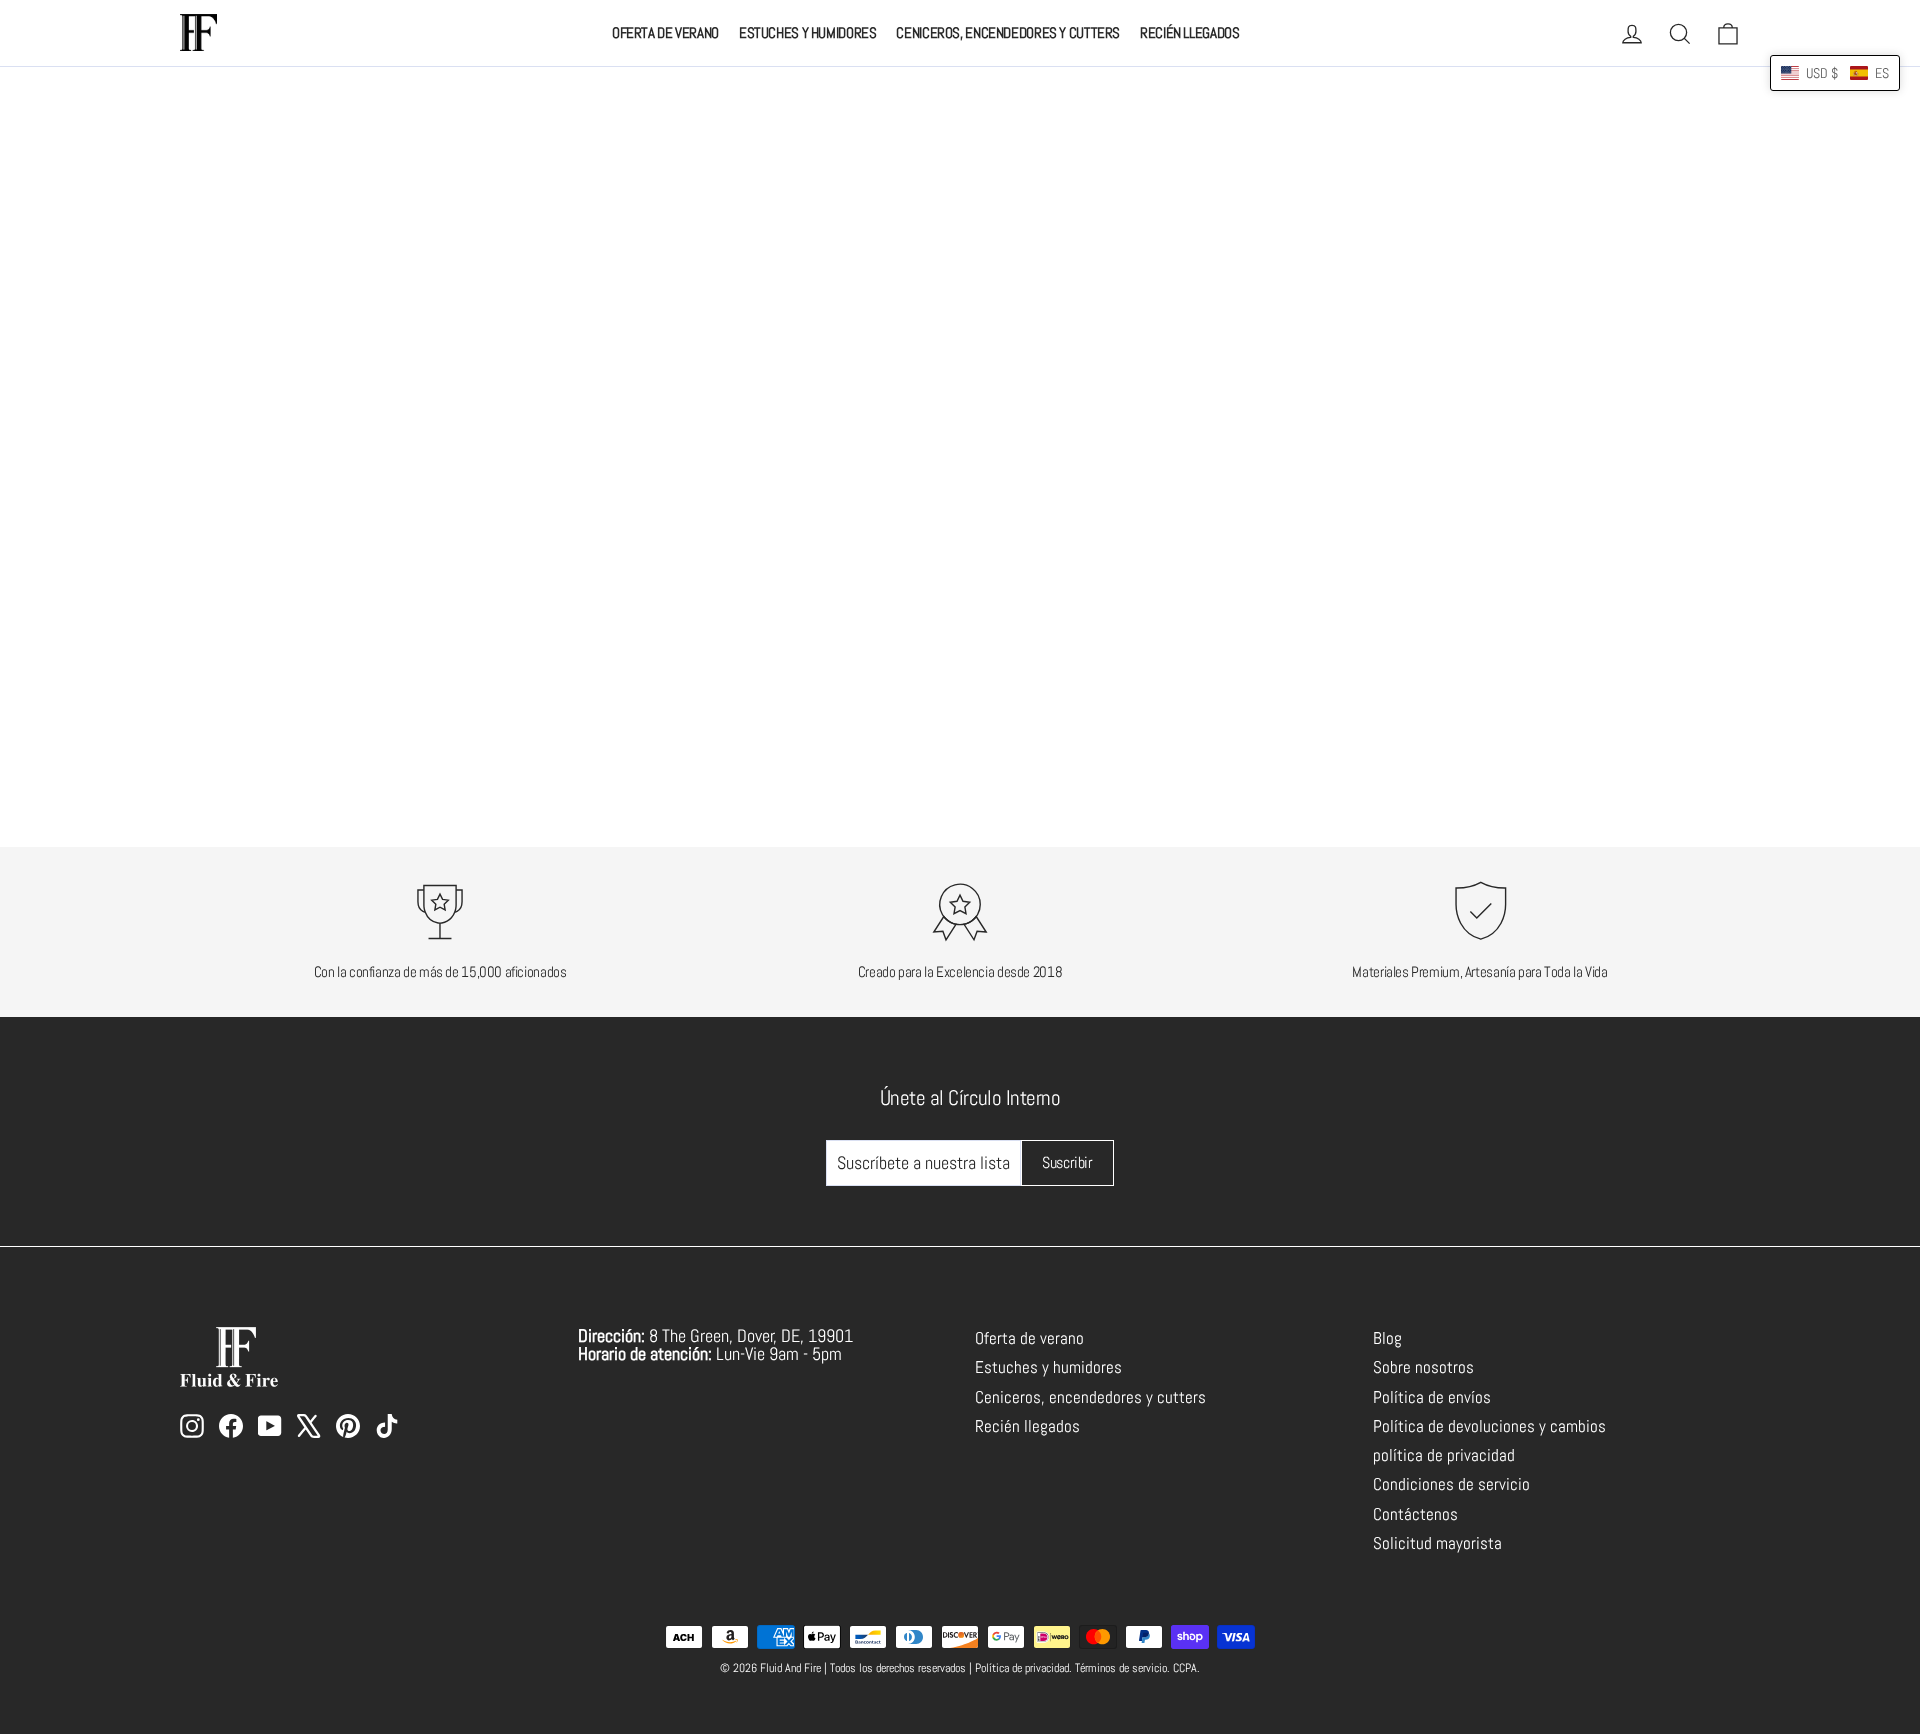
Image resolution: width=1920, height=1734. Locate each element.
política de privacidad (1444, 1455)
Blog (1387, 1338)
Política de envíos (1432, 1397)
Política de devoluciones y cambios (1489, 1426)
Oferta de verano (665, 32)
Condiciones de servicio (1451, 1484)
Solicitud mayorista (1437, 1543)
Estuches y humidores (808, 32)
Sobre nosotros (1423, 1367)
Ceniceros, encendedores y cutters (1008, 32)
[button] (1835, 73)
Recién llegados (1189, 32)
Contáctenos (1415, 1514)
